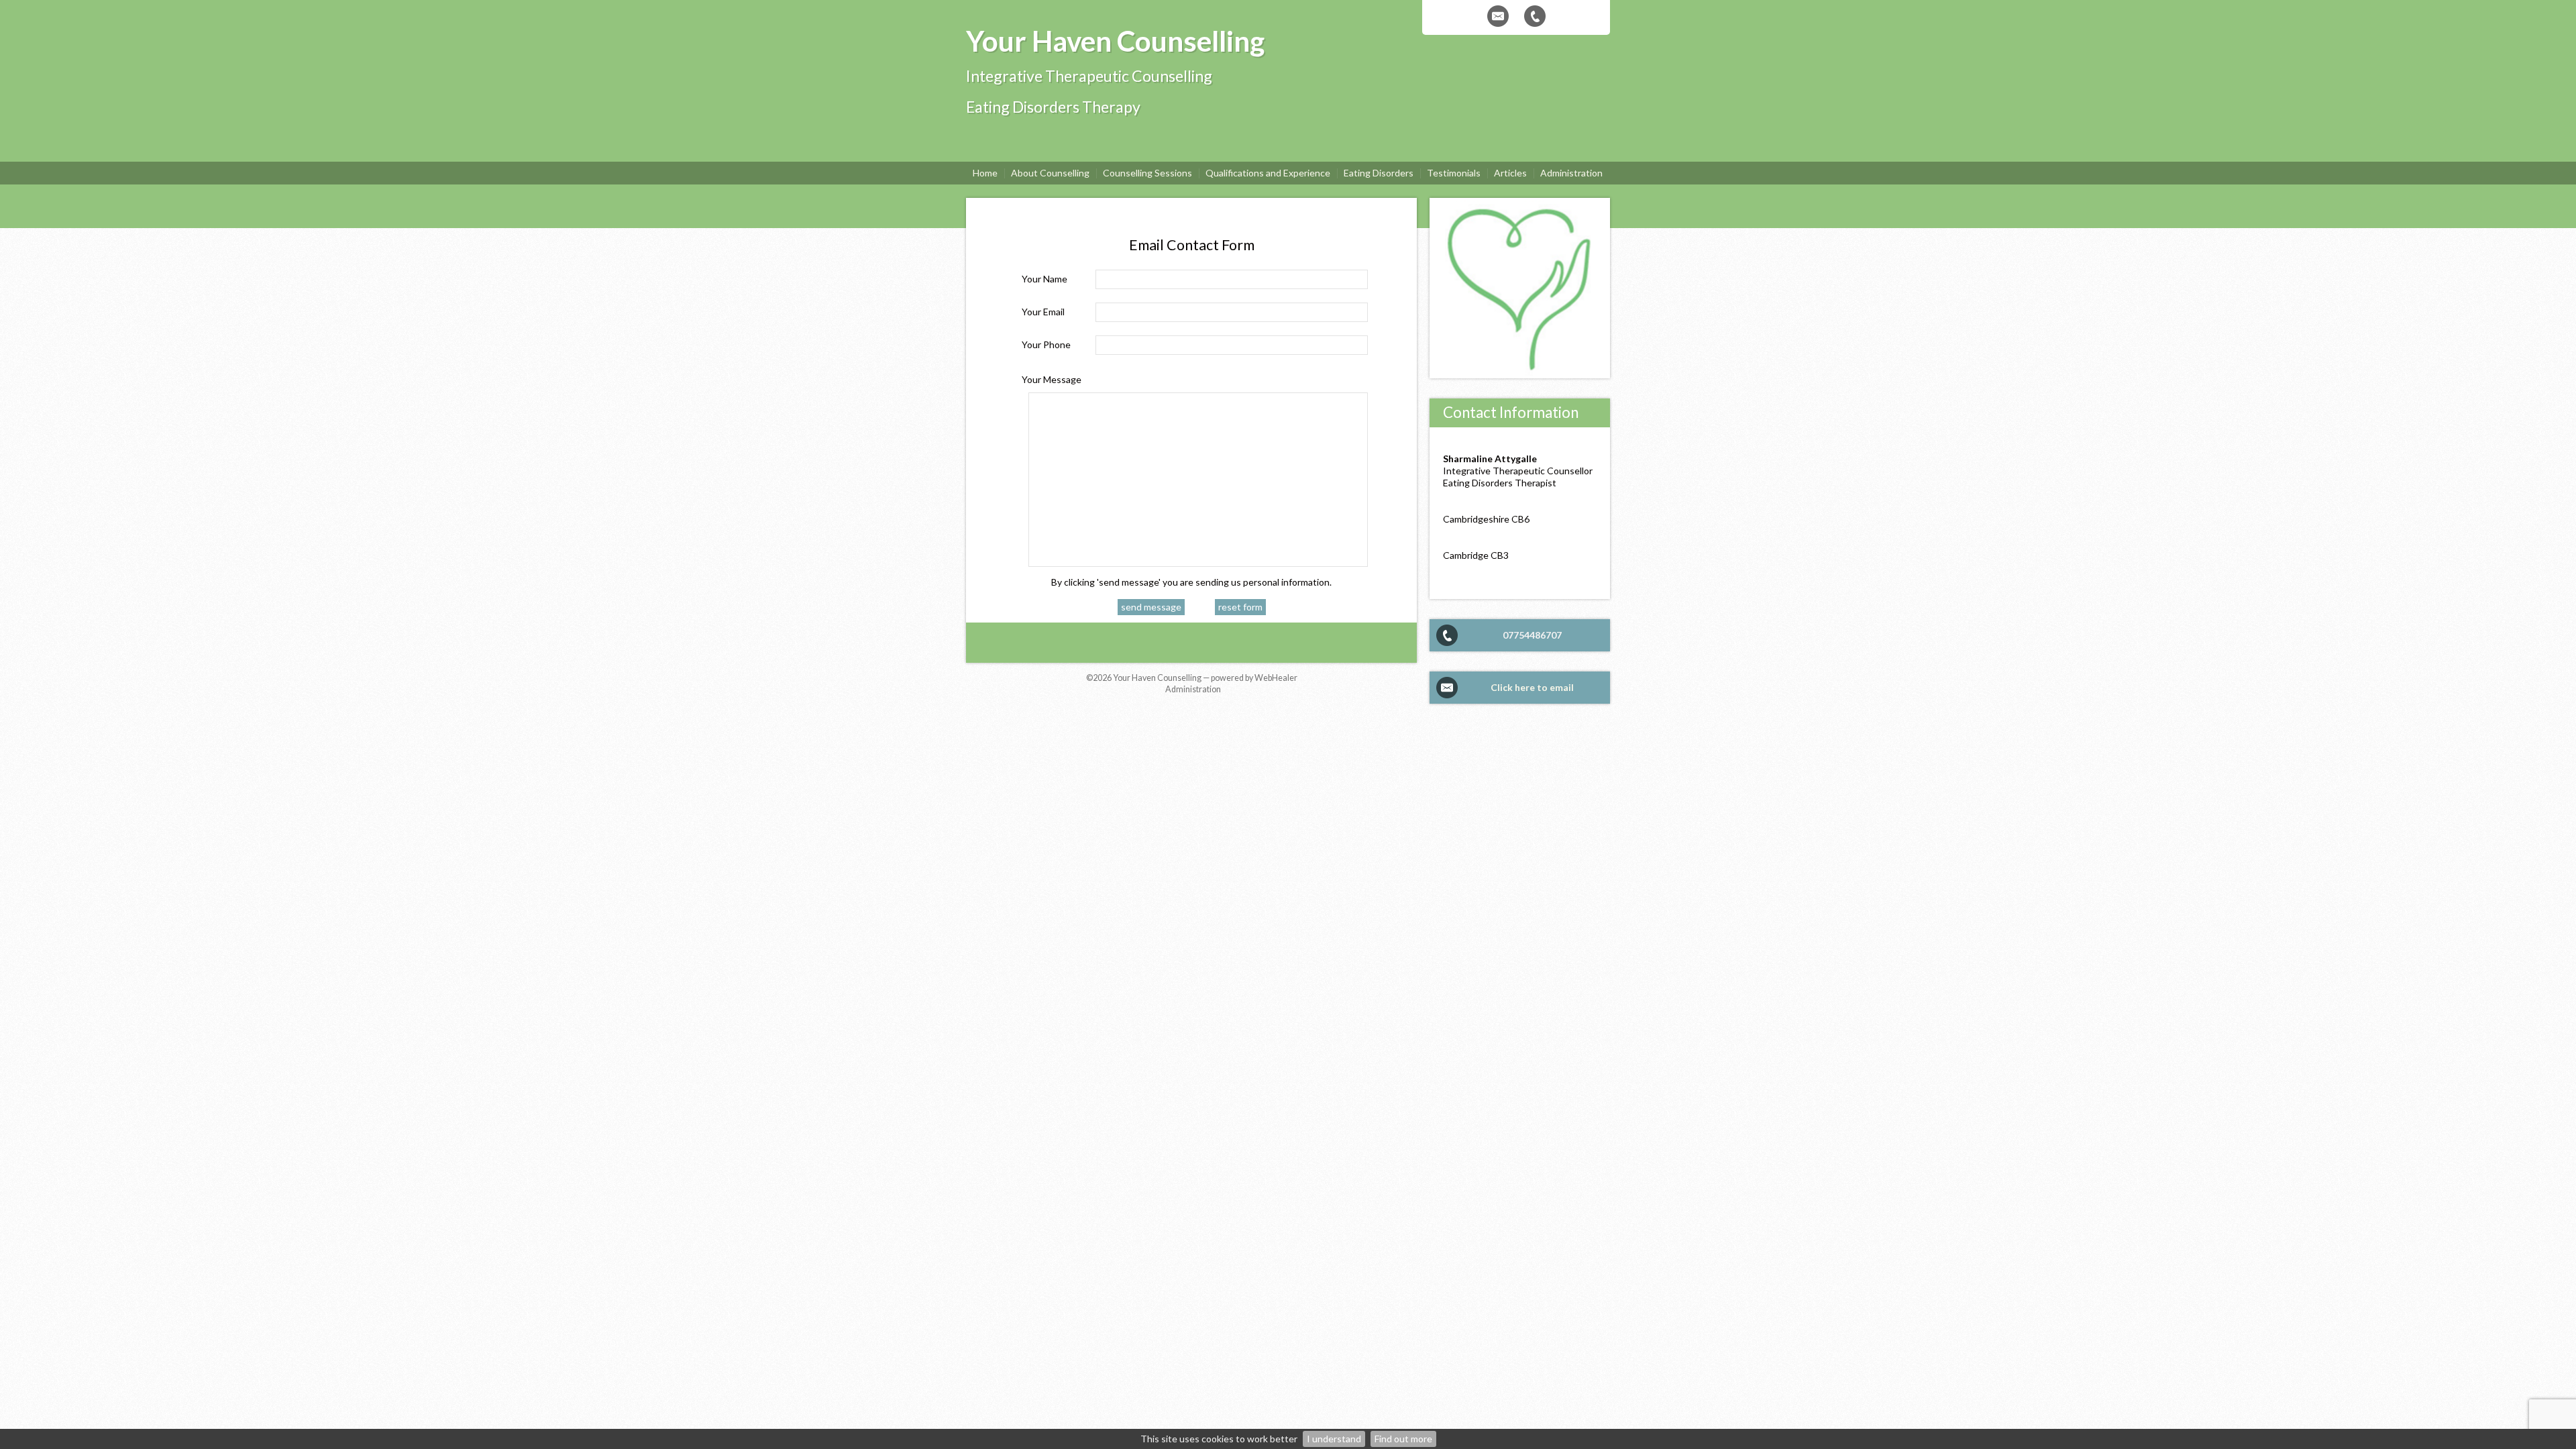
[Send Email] (1498, 16)
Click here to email (1532, 687)
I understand (1334, 1439)
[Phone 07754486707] (1535, 16)
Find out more (1403, 1439)
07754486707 (1532, 635)
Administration (1193, 689)
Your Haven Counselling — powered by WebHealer (1205, 678)
